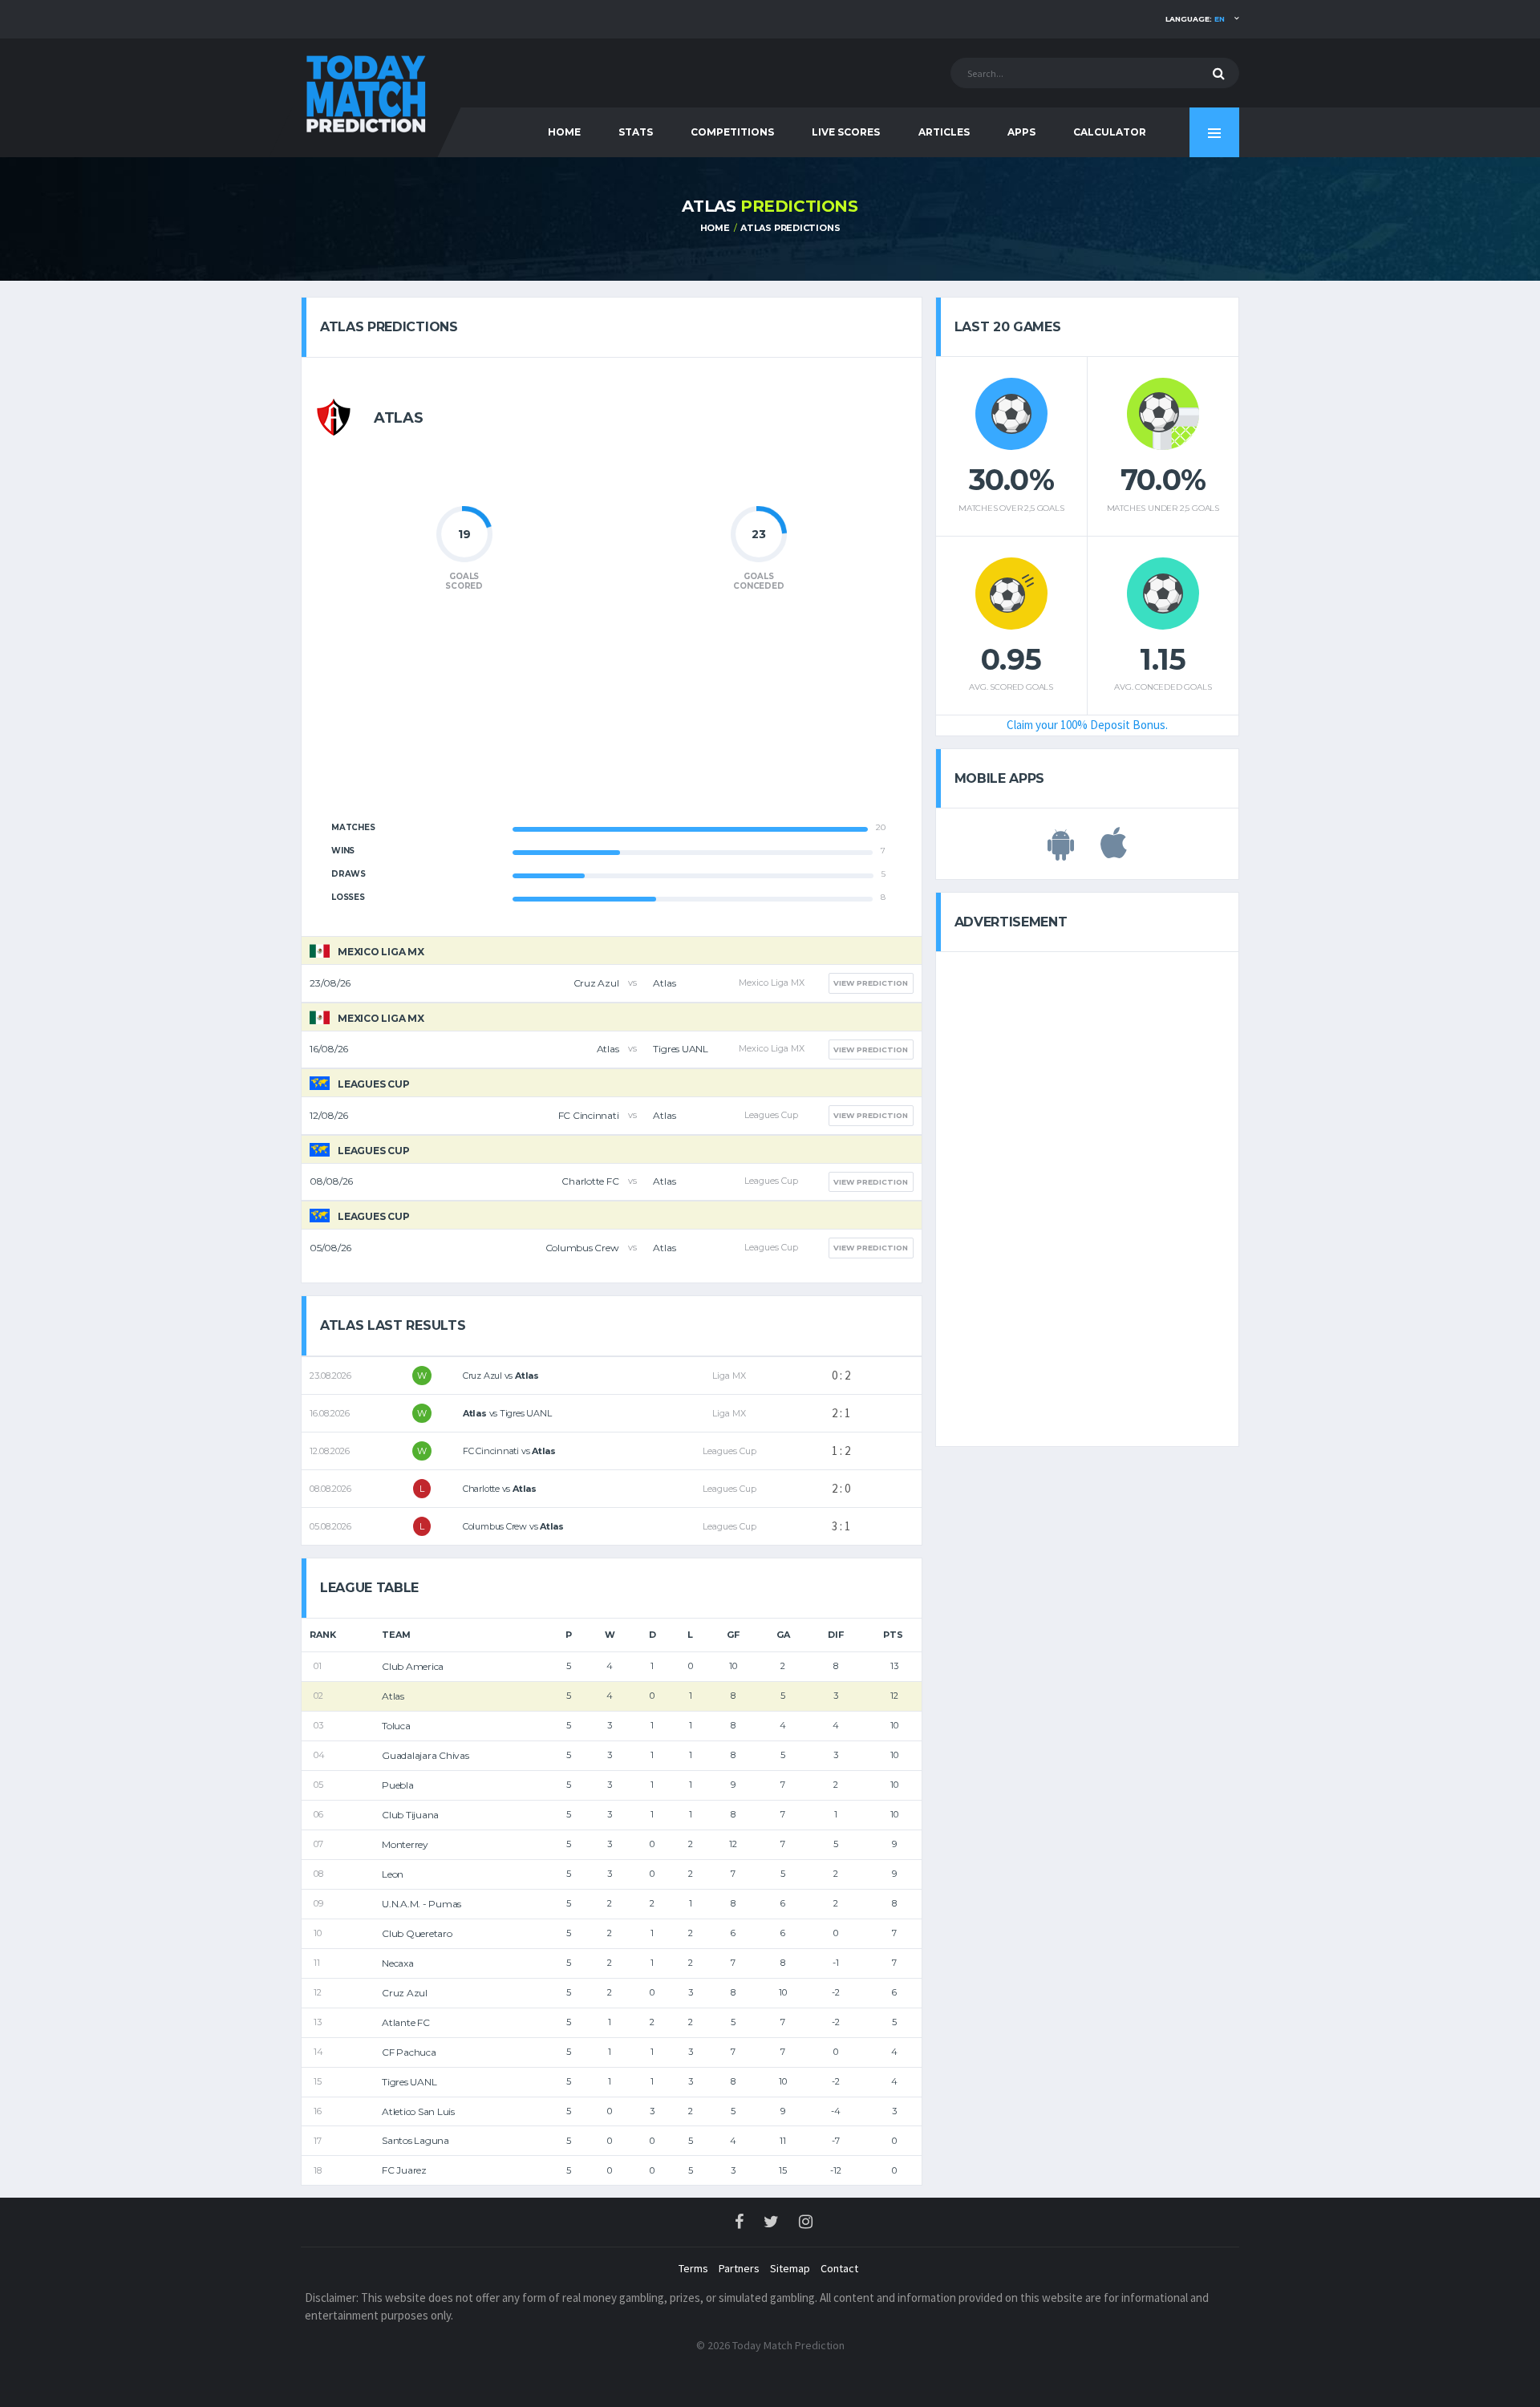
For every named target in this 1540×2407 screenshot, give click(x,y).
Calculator (1110, 132)
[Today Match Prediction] (365, 90)
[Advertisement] (611, 715)
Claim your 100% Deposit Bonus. (1087, 725)
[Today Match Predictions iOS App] (1114, 852)
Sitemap (790, 2268)
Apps (1021, 132)
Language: (1195, 19)
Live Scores (846, 132)
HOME (564, 132)
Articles (944, 132)
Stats (636, 132)
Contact (839, 2268)
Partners (739, 2268)
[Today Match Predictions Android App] (1061, 852)
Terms (693, 2268)
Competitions (732, 132)
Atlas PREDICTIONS (790, 228)
